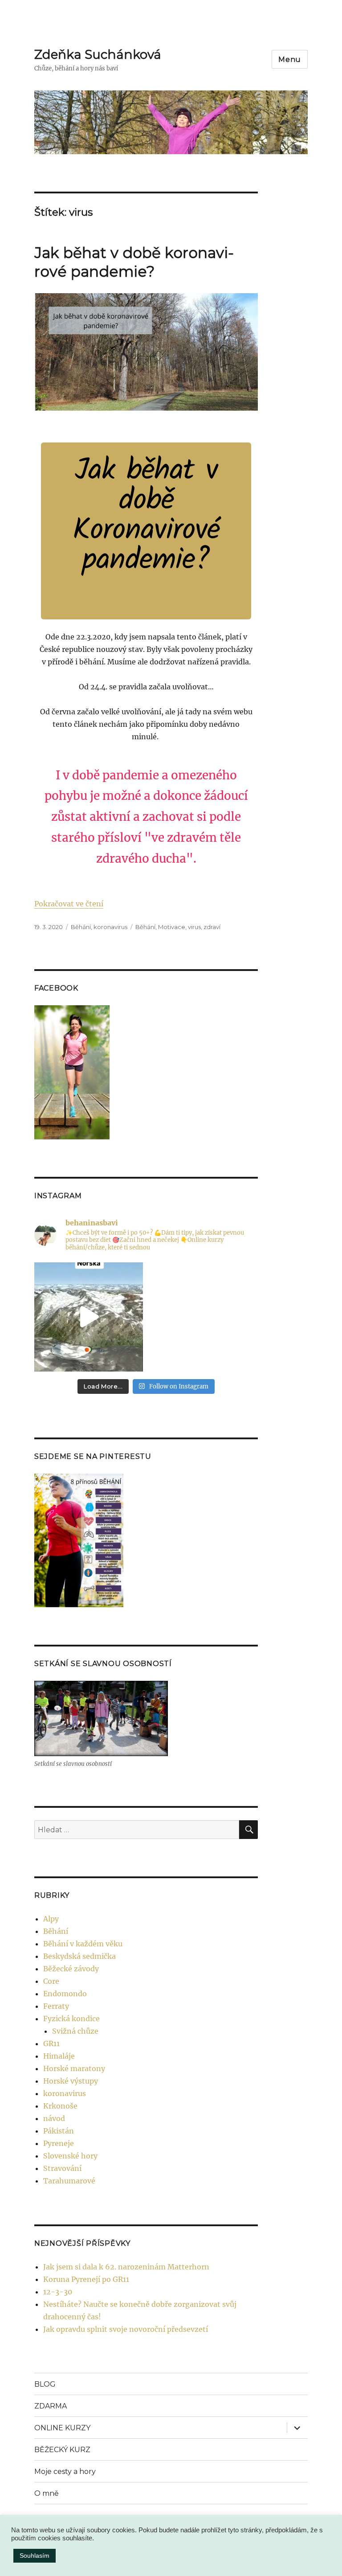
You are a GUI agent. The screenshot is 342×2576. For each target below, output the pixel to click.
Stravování (62, 2168)
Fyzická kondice (71, 2019)
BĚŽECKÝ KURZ (62, 2450)
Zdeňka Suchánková (98, 54)
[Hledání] (248, 1830)
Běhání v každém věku (83, 1944)
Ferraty (56, 2006)
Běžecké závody (71, 1969)
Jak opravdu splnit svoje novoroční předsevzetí (126, 2329)
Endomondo (65, 1994)
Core (51, 1981)
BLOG (45, 2384)
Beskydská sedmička (79, 1956)
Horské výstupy (71, 2081)
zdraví (212, 927)
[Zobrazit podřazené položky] (297, 2428)
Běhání (81, 927)
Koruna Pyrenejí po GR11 (86, 2279)
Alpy (51, 1919)
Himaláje (59, 2056)
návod (54, 2118)
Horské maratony (74, 2068)
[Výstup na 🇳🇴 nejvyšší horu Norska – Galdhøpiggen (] (89, 1317)
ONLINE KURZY (62, 2428)
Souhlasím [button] (35, 2556)
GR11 (51, 2044)
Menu (290, 59)
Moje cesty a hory (65, 2472)
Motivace (172, 927)
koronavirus (110, 927)
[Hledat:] (137, 1830)
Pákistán (59, 2131)
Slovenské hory (70, 2156)
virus (194, 927)
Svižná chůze (75, 2031)
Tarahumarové (69, 2181)
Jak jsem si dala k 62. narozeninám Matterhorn (126, 2267)
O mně (47, 2493)
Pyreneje (59, 2143)
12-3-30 (58, 2292)
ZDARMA (51, 2406)
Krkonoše (60, 2106)
